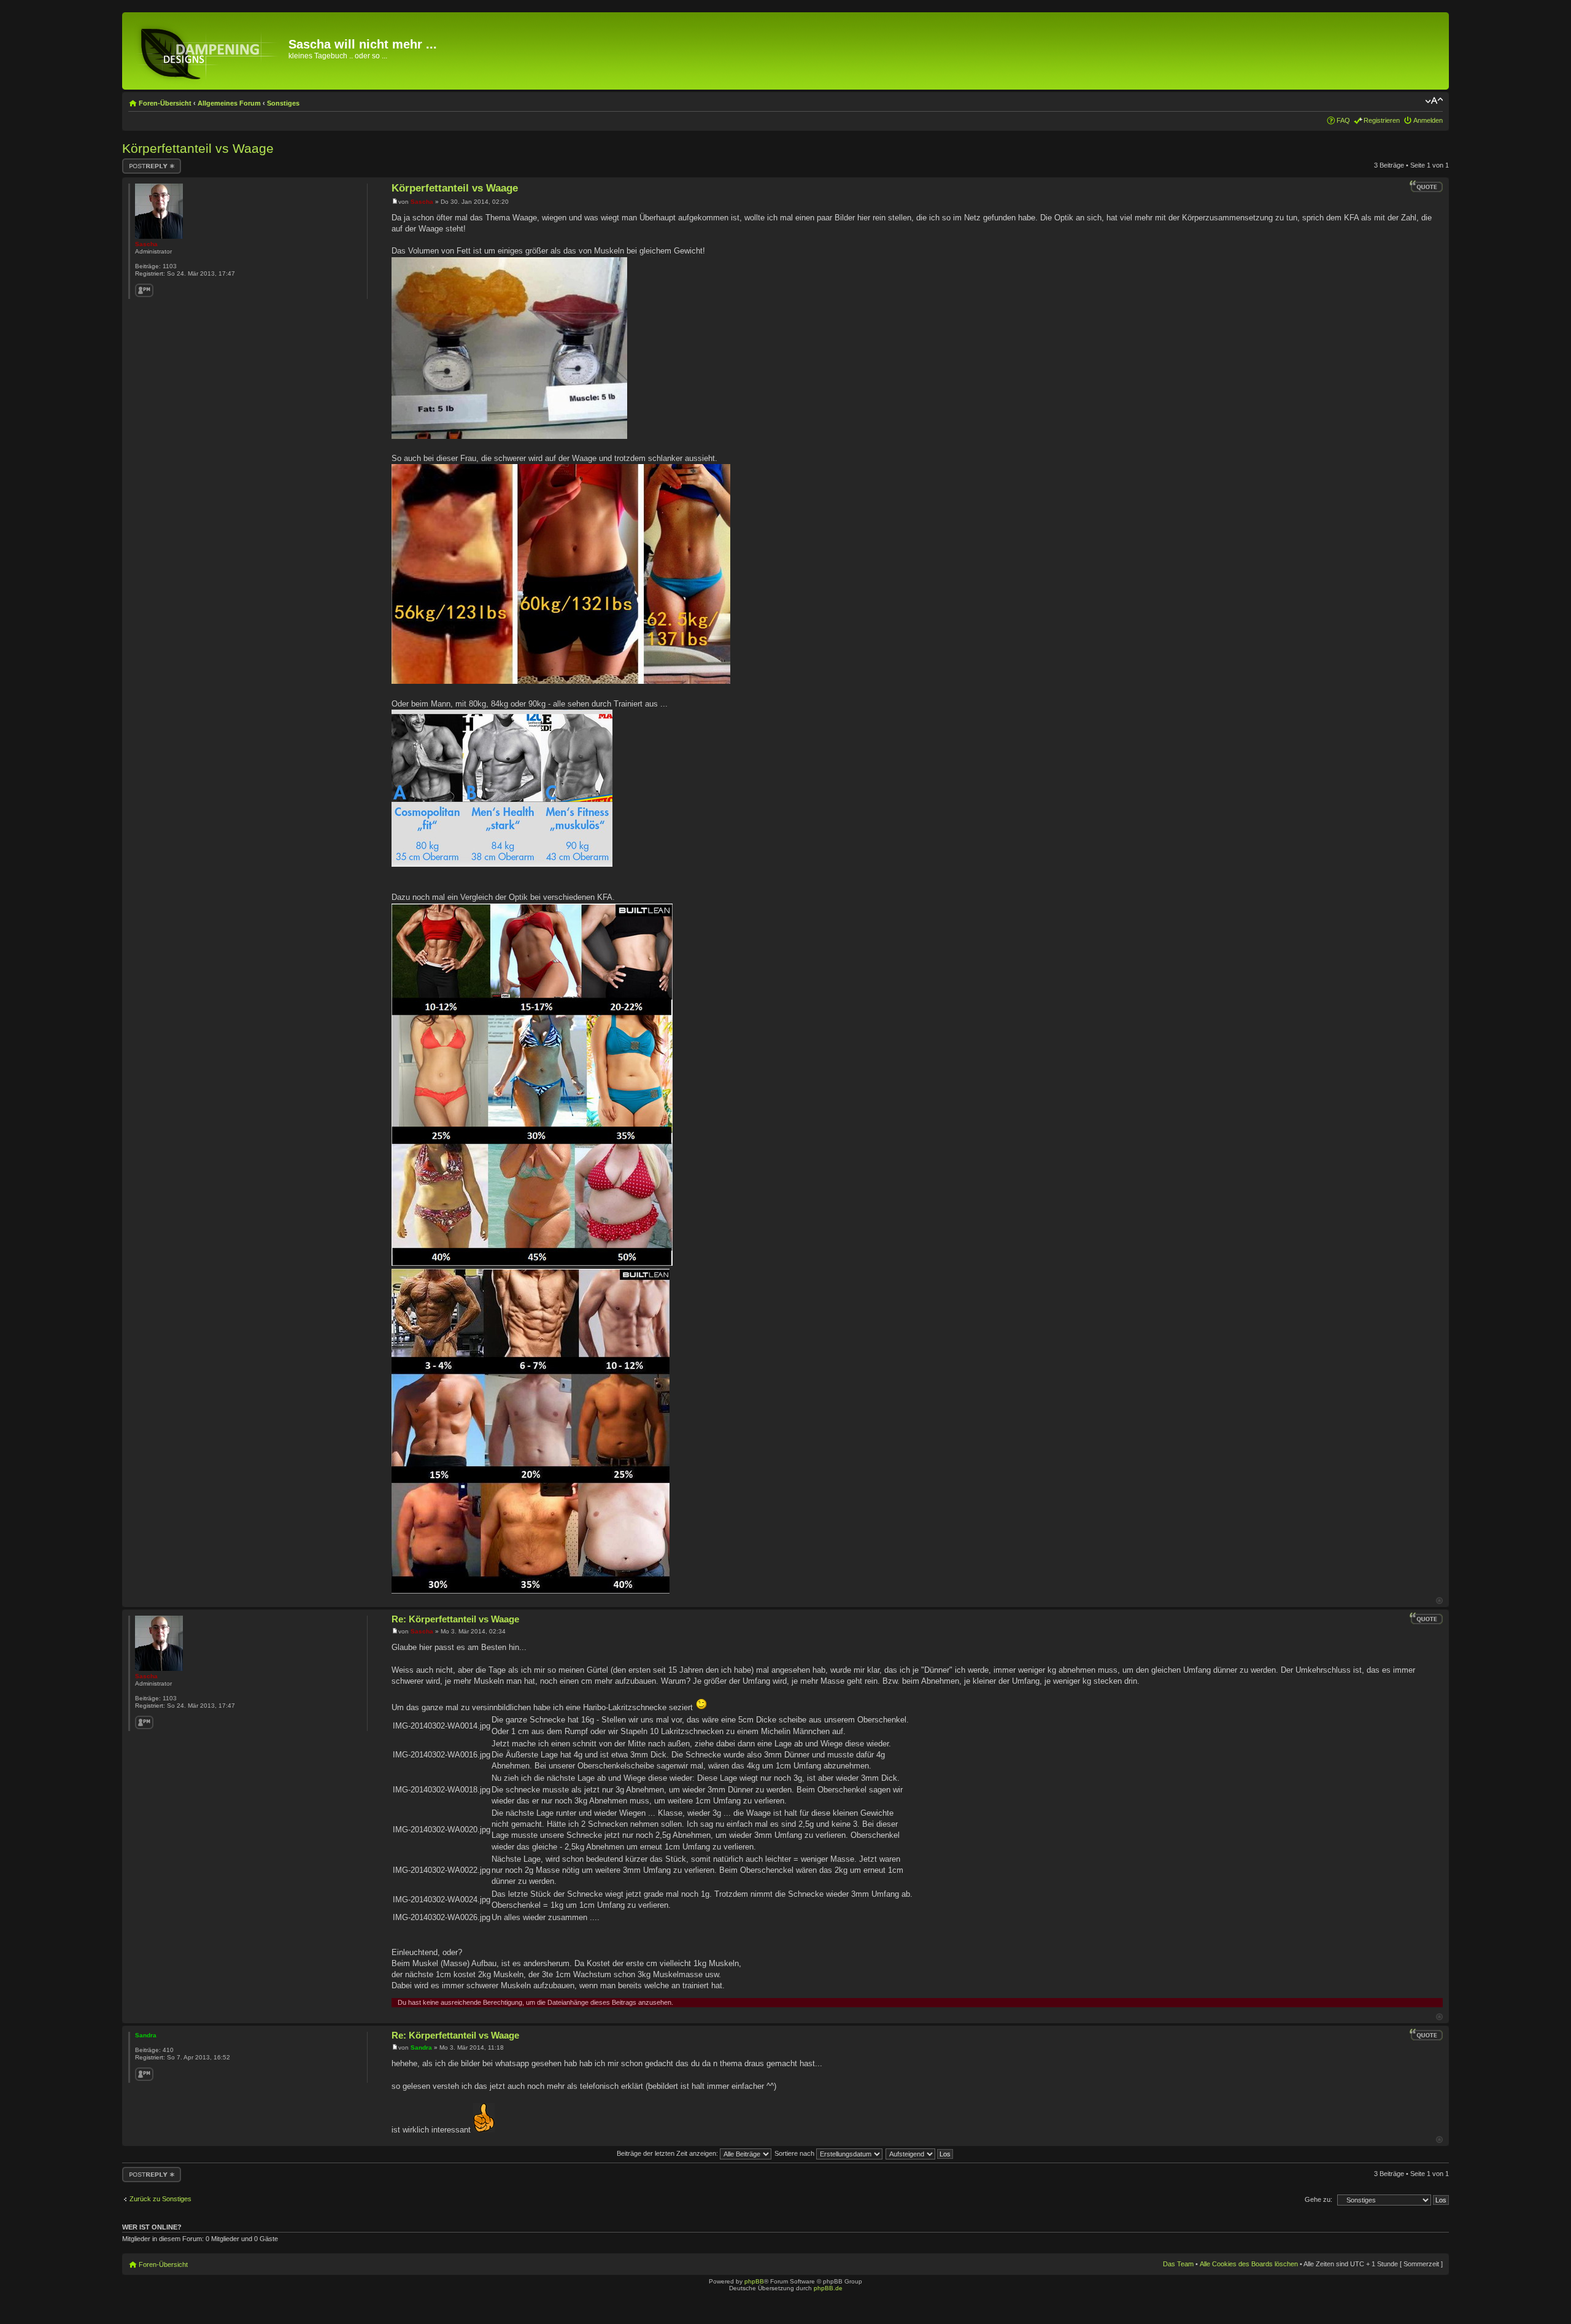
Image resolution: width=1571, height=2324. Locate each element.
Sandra (421, 2047)
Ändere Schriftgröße (1434, 101)
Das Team (1178, 2264)
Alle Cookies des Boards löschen (1249, 2264)
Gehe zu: (1318, 2199)
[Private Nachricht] (144, 290)
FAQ (1343, 120)
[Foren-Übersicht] (207, 51)
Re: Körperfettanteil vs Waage (455, 1619)
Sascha (422, 202)
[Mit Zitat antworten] (1426, 187)
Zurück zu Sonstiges (160, 2199)
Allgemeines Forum (229, 103)
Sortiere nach (795, 2153)
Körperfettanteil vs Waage (198, 148)
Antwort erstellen (147, 162)
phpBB (754, 2281)
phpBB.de (828, 2288)
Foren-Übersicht (165, 103)
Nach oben (1439, 1601)
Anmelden (1428, 120)
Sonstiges (283, 103)
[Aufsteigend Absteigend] (920, 2153)
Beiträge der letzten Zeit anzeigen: (668, 2153)
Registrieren (1382, 120)
